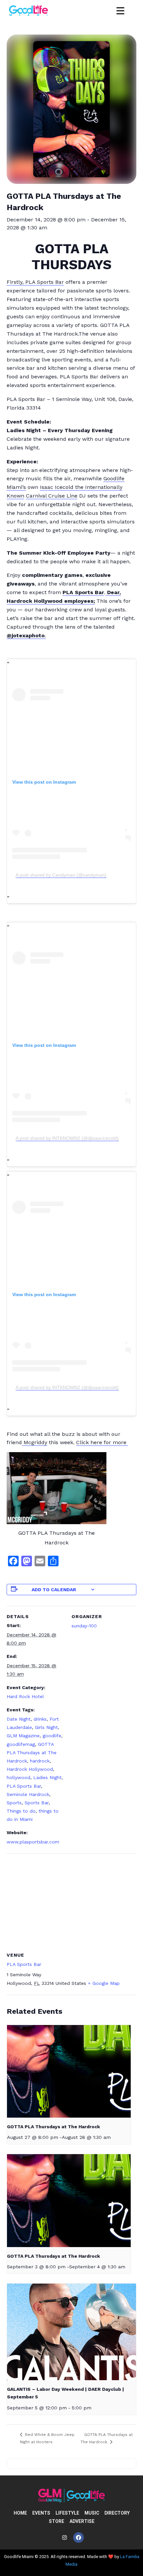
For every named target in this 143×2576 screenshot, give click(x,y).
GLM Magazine (23, 1736)
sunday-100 (84, 1626)
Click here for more (102, 1442)
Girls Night (46, 1727)
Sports (14, 1803)
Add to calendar (54, 1590)
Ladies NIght (47, 1777)
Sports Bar (37, 1803)
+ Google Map (104, 1983)
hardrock (40, 1761)
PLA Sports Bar (24, 1786)
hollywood (18, 1777)
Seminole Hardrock (28, 1794)
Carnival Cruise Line (52, 496)
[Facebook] (78, 2537)
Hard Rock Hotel (25, 1696)
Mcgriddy (35, 1442)
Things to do (21, 1811)
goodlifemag (21, 1744)
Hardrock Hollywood (30, 1769)
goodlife (52, 1736)
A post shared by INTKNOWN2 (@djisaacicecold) (67, 1138)
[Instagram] (65, 2537)
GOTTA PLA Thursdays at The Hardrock (32, 1753)
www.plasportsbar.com (33, 1842)
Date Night (19, 1719)
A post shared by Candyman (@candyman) (61, 875)
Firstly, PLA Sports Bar (35, 282)
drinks (40, 1719)
